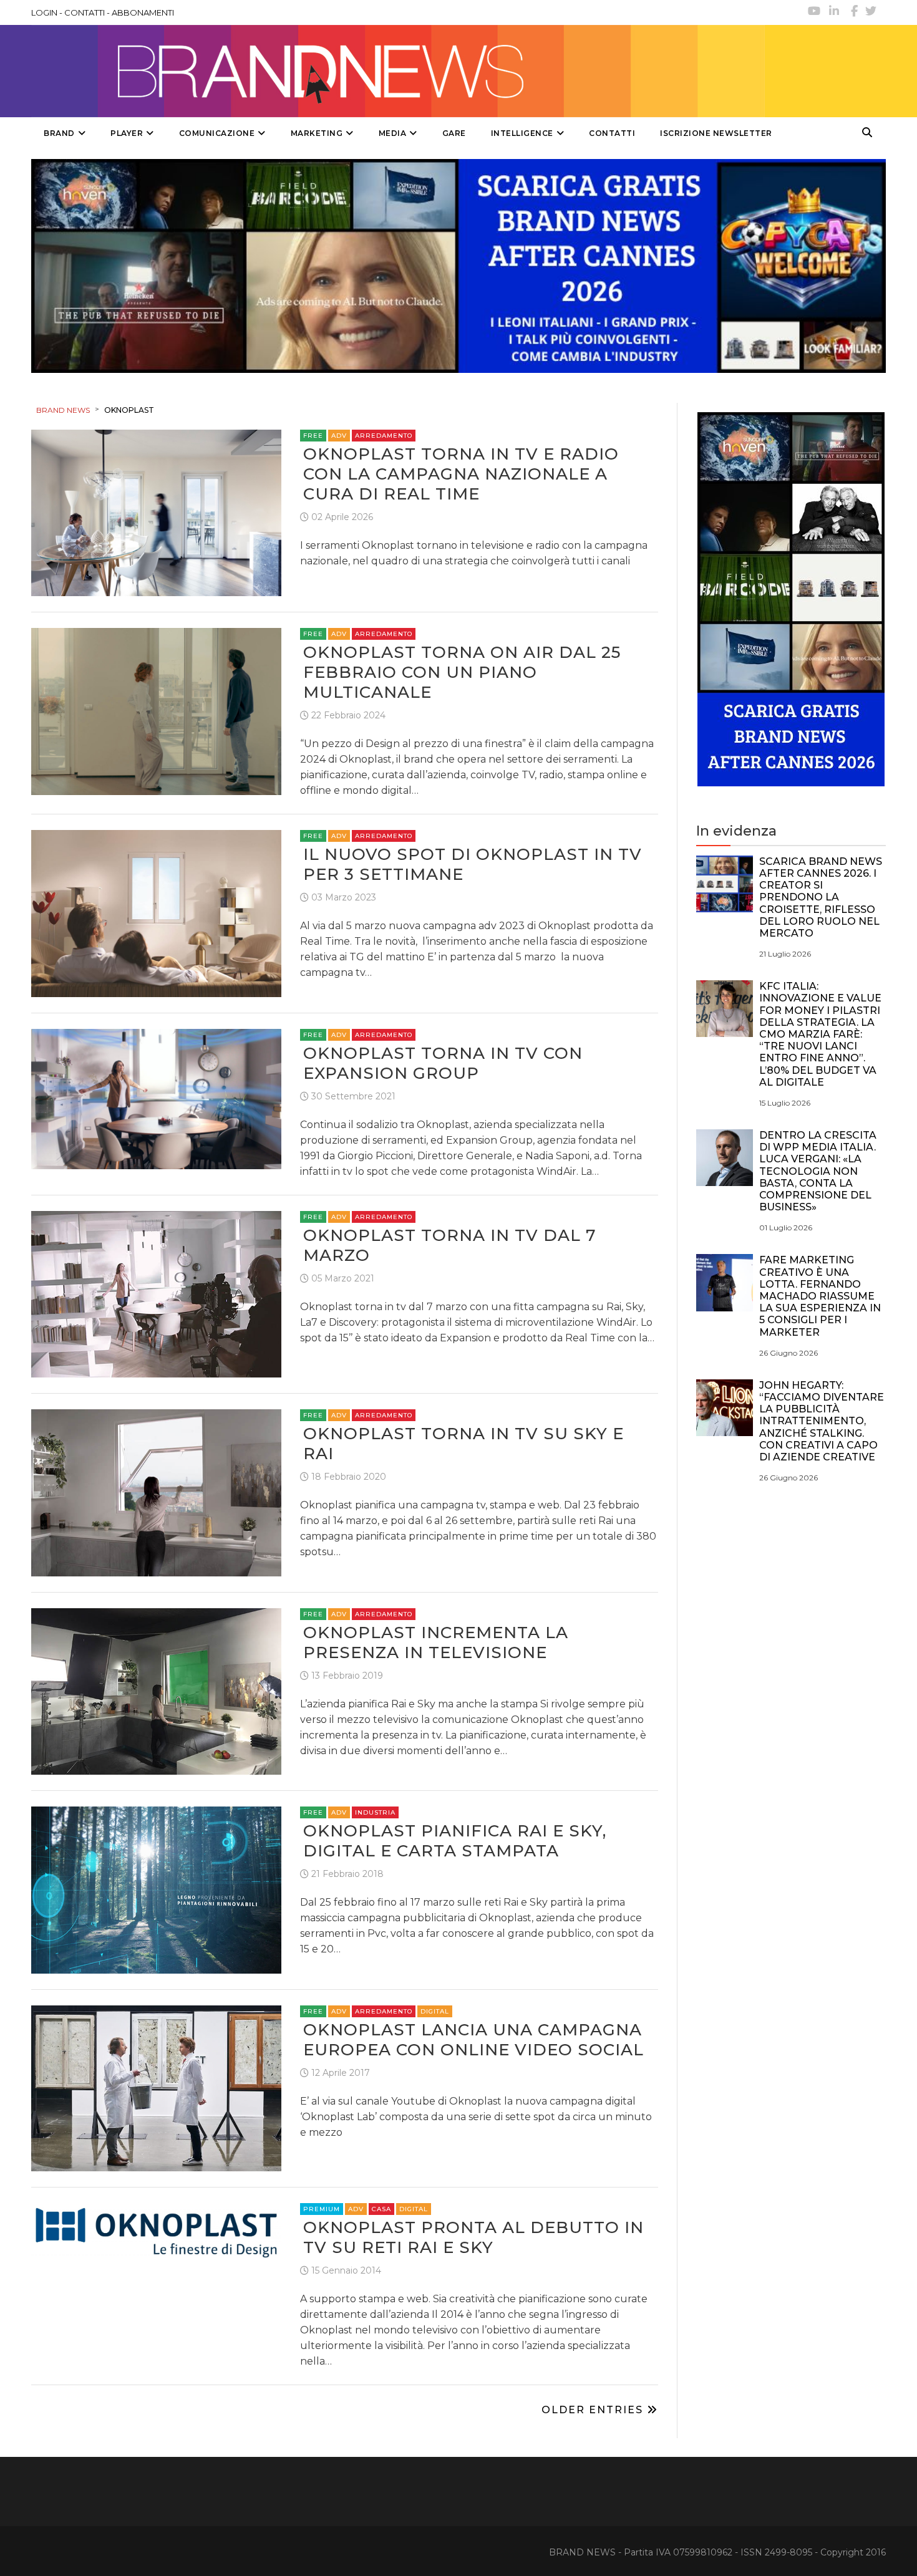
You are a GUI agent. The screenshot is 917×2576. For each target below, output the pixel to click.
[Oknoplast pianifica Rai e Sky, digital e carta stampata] (156, 1889)
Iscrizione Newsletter (716, 133)
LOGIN (44, 12)
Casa (381, 2209)
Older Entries (594, 2410)
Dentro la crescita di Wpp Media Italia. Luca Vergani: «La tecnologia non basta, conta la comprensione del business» (818, 1171)
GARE (454, 133)
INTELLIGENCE (522, 133)
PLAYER (127, 133)
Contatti (612, 133)
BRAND (59, 133)
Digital (435, 2011)
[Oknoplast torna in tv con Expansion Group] (156, 1098)
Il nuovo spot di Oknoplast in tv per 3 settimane (473, 864)
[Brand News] (398, 71)
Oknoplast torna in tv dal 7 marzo (450, 1245)
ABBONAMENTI (143, 12)
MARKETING (317, 133)
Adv (339, 436)
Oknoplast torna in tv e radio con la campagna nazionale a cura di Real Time (461, 474)
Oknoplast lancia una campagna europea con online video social (473, 2040)
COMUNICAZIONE (217, 133)
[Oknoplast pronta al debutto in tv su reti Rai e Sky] (156, 2232)
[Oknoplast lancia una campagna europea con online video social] (156, 2087)
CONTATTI (85, 12)
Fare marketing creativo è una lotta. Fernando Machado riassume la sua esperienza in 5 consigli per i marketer (820, 1296)
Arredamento (384, 436)
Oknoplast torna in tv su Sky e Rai (463, 1444)
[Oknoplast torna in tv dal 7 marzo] (156, 1293)
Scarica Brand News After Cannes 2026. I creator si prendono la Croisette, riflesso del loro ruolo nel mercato (821, 897)
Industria (375, 1812)
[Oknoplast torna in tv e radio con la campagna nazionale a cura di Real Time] (156, 512)
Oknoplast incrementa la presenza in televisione (436, 1643)
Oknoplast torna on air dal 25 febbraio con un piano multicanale (462, 672)
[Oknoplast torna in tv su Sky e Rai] (156, 1492)
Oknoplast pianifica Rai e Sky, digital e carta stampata (455, 1841)
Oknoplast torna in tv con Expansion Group (443, 1063)
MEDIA (393, 133)
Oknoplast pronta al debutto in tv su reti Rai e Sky (473, 2237)
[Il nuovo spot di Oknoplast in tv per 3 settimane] (156, 913)
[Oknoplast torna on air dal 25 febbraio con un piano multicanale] (156, 711)
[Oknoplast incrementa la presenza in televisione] (156, 1690)
